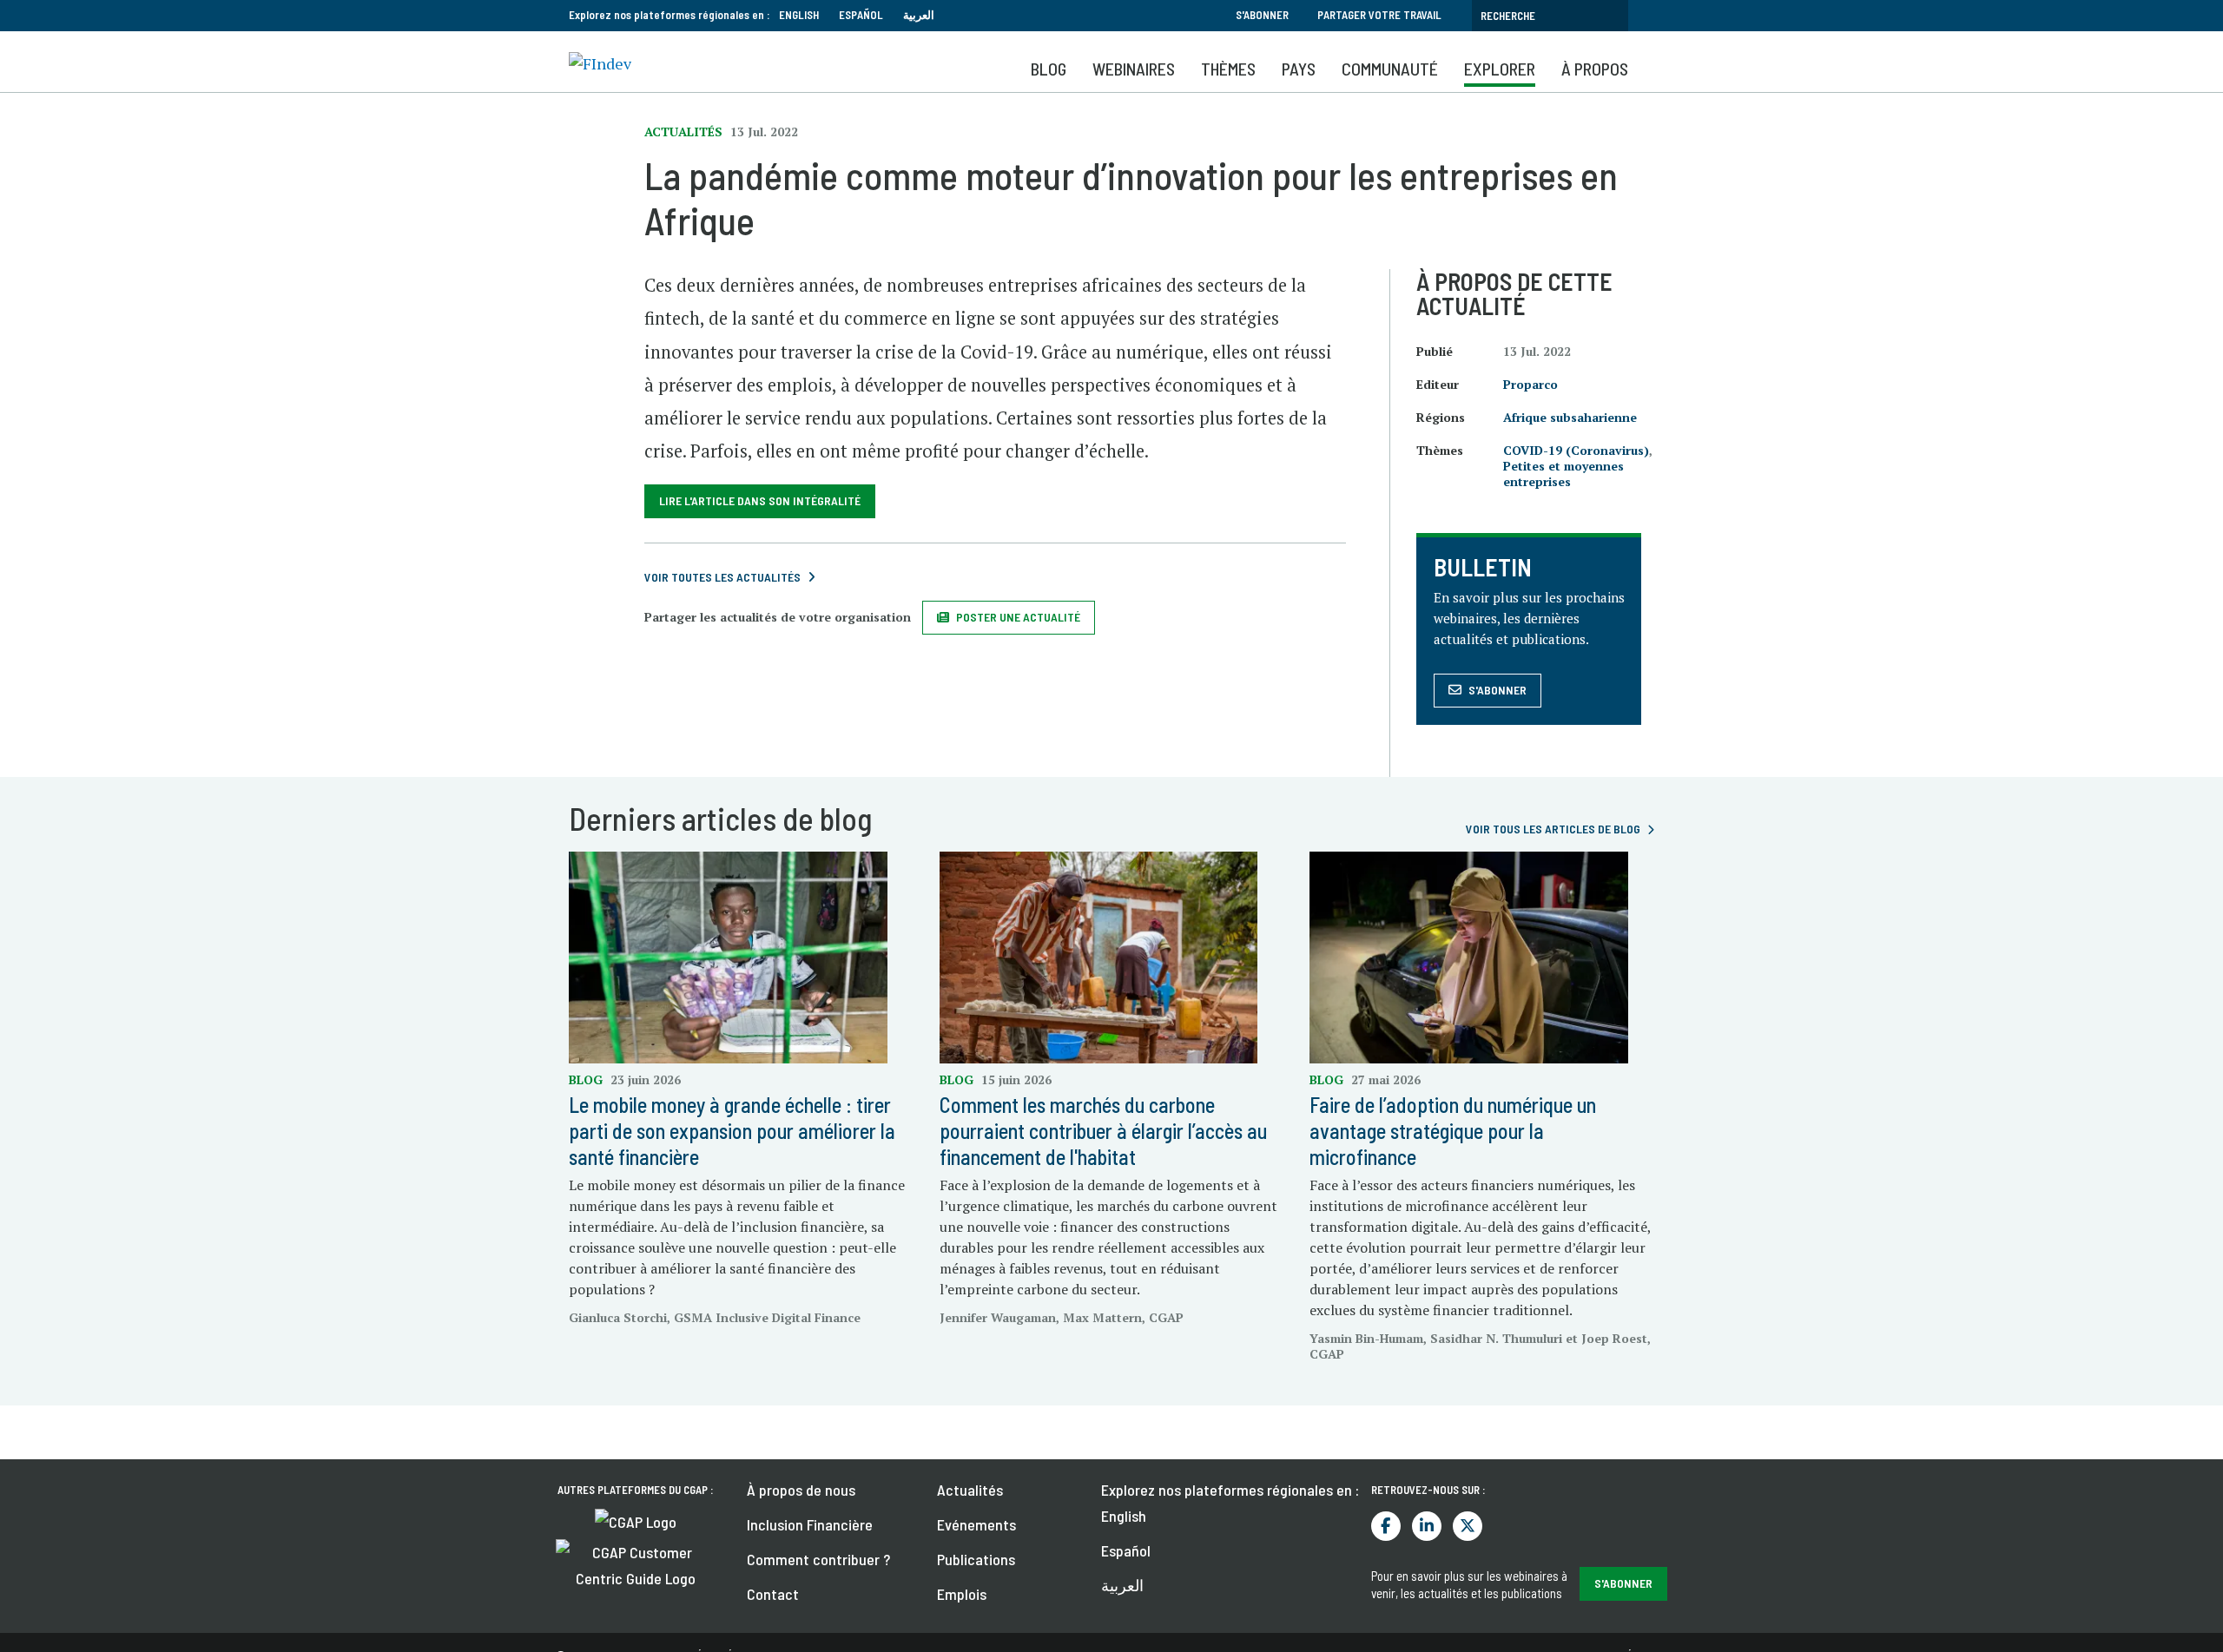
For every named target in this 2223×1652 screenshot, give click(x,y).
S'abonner (1262, 15)
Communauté (1390, 69)
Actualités (970, 1490)
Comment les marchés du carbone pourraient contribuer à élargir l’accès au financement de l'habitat (1103, 1131)
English (799, 15)
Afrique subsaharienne (1570, 417)
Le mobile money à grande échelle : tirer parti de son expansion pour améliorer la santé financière (732, 1131)
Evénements (976, 1524)
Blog (1049, 69)
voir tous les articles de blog (1553, 829)
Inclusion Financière (810, 1524)
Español (861, 15)
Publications (976, 1559)
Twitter (1468, 1526)
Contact (773, 1594)
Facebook (1386, 1526)
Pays (1299, 69)
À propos (1595, 69)
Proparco (1530, 384)
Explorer (1500, 69)
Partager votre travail (1379, 15)
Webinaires (1134, 69)
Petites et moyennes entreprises (1563, 474)
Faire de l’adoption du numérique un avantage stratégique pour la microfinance (1453, 1131)
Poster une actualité (1018, 617)
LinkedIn (1427, 1526)
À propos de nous (801, 1490)
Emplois (962, 1594)
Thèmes (1228, 69)
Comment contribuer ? (818, 1559)
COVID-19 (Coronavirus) (1576, 450)
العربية (919, 15)
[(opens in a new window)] (636, 1520)
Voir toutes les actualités (722, 577)
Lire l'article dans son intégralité (760, 500)
